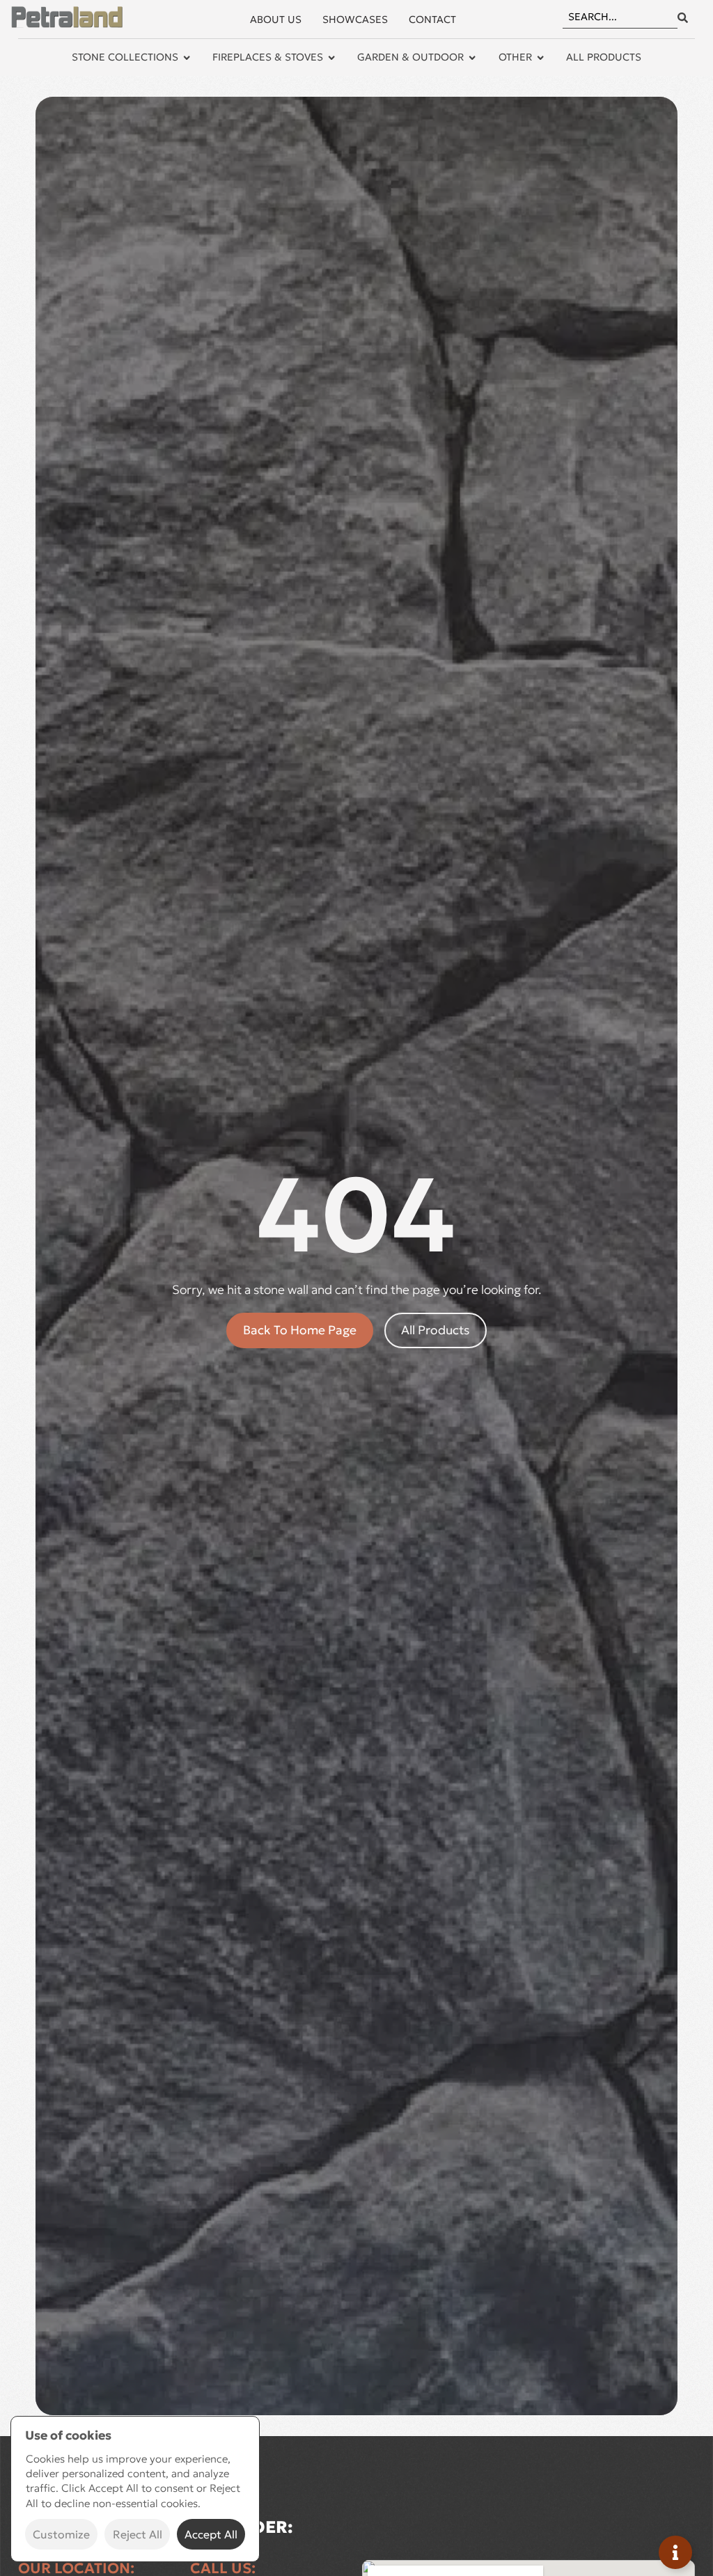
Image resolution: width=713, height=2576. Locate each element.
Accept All (211, 2534)
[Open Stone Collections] (187, 58)
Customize (61, 2534)
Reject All (138, 2534)
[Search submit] (683, 18)
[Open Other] (540, 58)
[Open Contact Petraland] (675, 2552)
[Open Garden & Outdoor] (472, 58)
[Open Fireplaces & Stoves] (331, 58)
